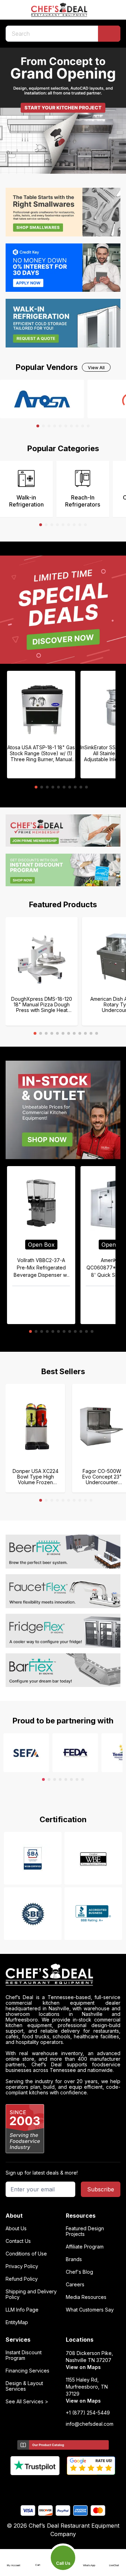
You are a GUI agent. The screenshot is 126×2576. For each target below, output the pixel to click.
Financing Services (27, 2371)
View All (96, 368)
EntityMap (17, 2322)
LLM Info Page (22, 2310)
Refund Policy (22, 2279)
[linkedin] (77, 2487)
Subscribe (101, 2189)
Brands (74, 2259)
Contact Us (18, 2241)
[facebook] (36, 2487)
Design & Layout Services (24, 2386)
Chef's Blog (79, 2272)
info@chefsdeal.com (90, 2424)
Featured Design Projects (85, 2231)
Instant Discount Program (24, 2355)
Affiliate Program (85, 2247)
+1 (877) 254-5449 (88, 2413)
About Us (16, 2229)
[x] (63, 2487)
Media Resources (86, 2297)
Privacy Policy (22, 2266)
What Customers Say (90, 2310)
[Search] (109, 34)
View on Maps (83, 2367)
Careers (75, 2285)
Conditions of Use (26, 2254)
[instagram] (90, 2487)
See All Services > (27, 2402)
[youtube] (50, 2487)
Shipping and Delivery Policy (31, 2294)
